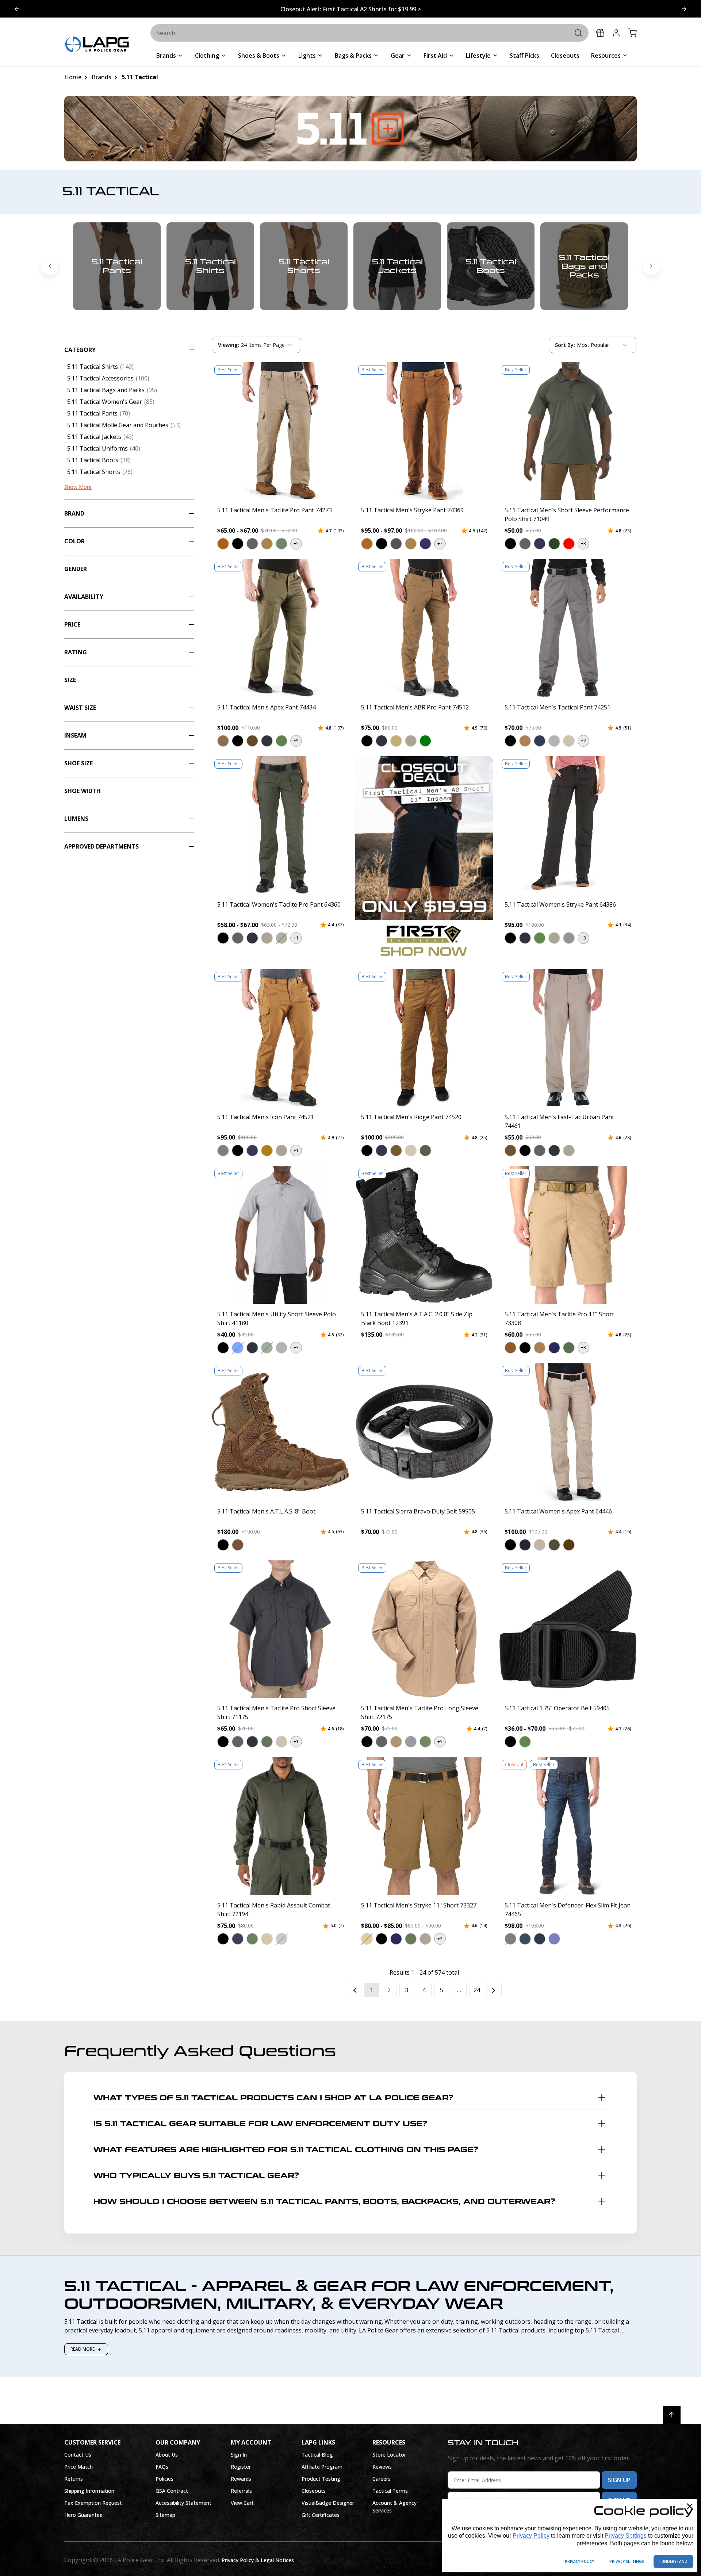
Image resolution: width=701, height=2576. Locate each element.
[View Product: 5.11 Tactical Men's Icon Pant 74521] (280, 1038)
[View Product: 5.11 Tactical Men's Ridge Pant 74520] (424, 1038)
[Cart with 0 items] (632, 33)
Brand (74, 513)
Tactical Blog (317, 2455)
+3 (583, 543)
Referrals (241, 2491)
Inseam (75, 735)
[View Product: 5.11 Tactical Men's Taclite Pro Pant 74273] (280, 431)
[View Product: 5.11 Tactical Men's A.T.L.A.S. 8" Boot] (280, 1432)
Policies (164, 2479)
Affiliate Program (322, 2467)
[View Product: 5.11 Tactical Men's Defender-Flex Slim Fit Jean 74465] (568, 1826)
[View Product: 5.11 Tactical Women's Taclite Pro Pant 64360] (280, 825)
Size (70, 680)
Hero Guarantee (83, 2515)
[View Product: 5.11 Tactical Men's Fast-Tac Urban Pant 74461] (568, 1038)
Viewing (229, 345)
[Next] (494, 1990)
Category (80, 350)
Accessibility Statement (183, 2503)
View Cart (242, 2503)
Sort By (565, 347)
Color (74, 541)
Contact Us (78, 2455)
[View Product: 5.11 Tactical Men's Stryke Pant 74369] (424, 431)
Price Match (78, 2467)
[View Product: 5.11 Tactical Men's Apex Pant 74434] (280, 628)
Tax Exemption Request (93, 2503)
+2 (583, 741)
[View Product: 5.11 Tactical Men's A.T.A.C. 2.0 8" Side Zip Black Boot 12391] (424, 1235)
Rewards (241, 2479)
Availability (84, 597)
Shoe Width (83, 791)
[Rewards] (600, 33)
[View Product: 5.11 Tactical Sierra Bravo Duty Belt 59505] (424, 1432)
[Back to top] (672, 2415)
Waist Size (80, 708)
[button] (223, 544)
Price (72, 624)
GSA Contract (172, 2491)
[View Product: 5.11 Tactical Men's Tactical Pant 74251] (568, 628)
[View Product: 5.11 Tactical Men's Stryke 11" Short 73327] (424, 1826)
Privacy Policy (531, 2536)
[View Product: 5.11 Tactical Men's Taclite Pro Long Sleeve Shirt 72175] (424, 1629)
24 (477, 1990)
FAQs (162, 2467)
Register (241, 2467)
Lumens (76, 819)
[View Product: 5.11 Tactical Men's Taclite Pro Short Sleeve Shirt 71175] (280, 1629)
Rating (76, 652)
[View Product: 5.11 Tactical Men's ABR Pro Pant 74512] (424, 628)
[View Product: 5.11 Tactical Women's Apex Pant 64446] (568, 1432)
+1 (296, 938)
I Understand (673, 2561)
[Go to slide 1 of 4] (684, 9)
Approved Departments (101, 846)
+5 (296, 543)
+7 (440, 543)
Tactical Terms (390, 2491)
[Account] (616, 33)
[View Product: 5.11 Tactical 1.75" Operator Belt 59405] (568, 1629)
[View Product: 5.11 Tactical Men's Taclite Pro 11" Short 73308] (568, 1235)
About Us (167, 2455)
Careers (382, 2479)
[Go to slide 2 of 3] (651, 266)
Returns (74, 2479)
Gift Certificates (321, 2515)
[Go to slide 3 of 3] (50, 266)
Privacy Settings (626, 2536)
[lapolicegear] (97, 45)
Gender (76, 569)
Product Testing (321, 2479)
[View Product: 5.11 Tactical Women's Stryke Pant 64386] (568, 825)
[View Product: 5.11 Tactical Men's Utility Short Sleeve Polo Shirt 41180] (280, 1235)
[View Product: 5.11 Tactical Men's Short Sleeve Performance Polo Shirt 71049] (568, 431)
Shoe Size (78, 763)
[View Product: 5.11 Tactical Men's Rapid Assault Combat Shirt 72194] (280, 1826)
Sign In (239, 2455)
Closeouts (314, 2491)
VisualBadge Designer (328, 2503)
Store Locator (389, 2455)
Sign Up (619, 2480)
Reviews (382, 2467)
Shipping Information (89, 2491)
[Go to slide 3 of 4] (17, 9)
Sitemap (165, 2515)
